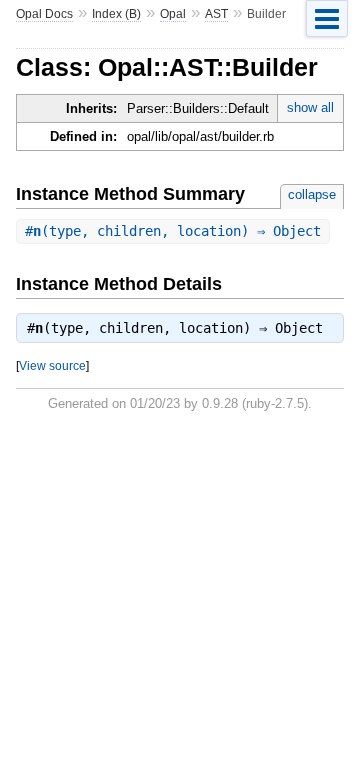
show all (310, 107)
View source (52, 365)
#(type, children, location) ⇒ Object (173, 231)
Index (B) (116, 14)
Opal (173, 14)
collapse (312, 194)
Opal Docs (44, 14)
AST (216, 14)
